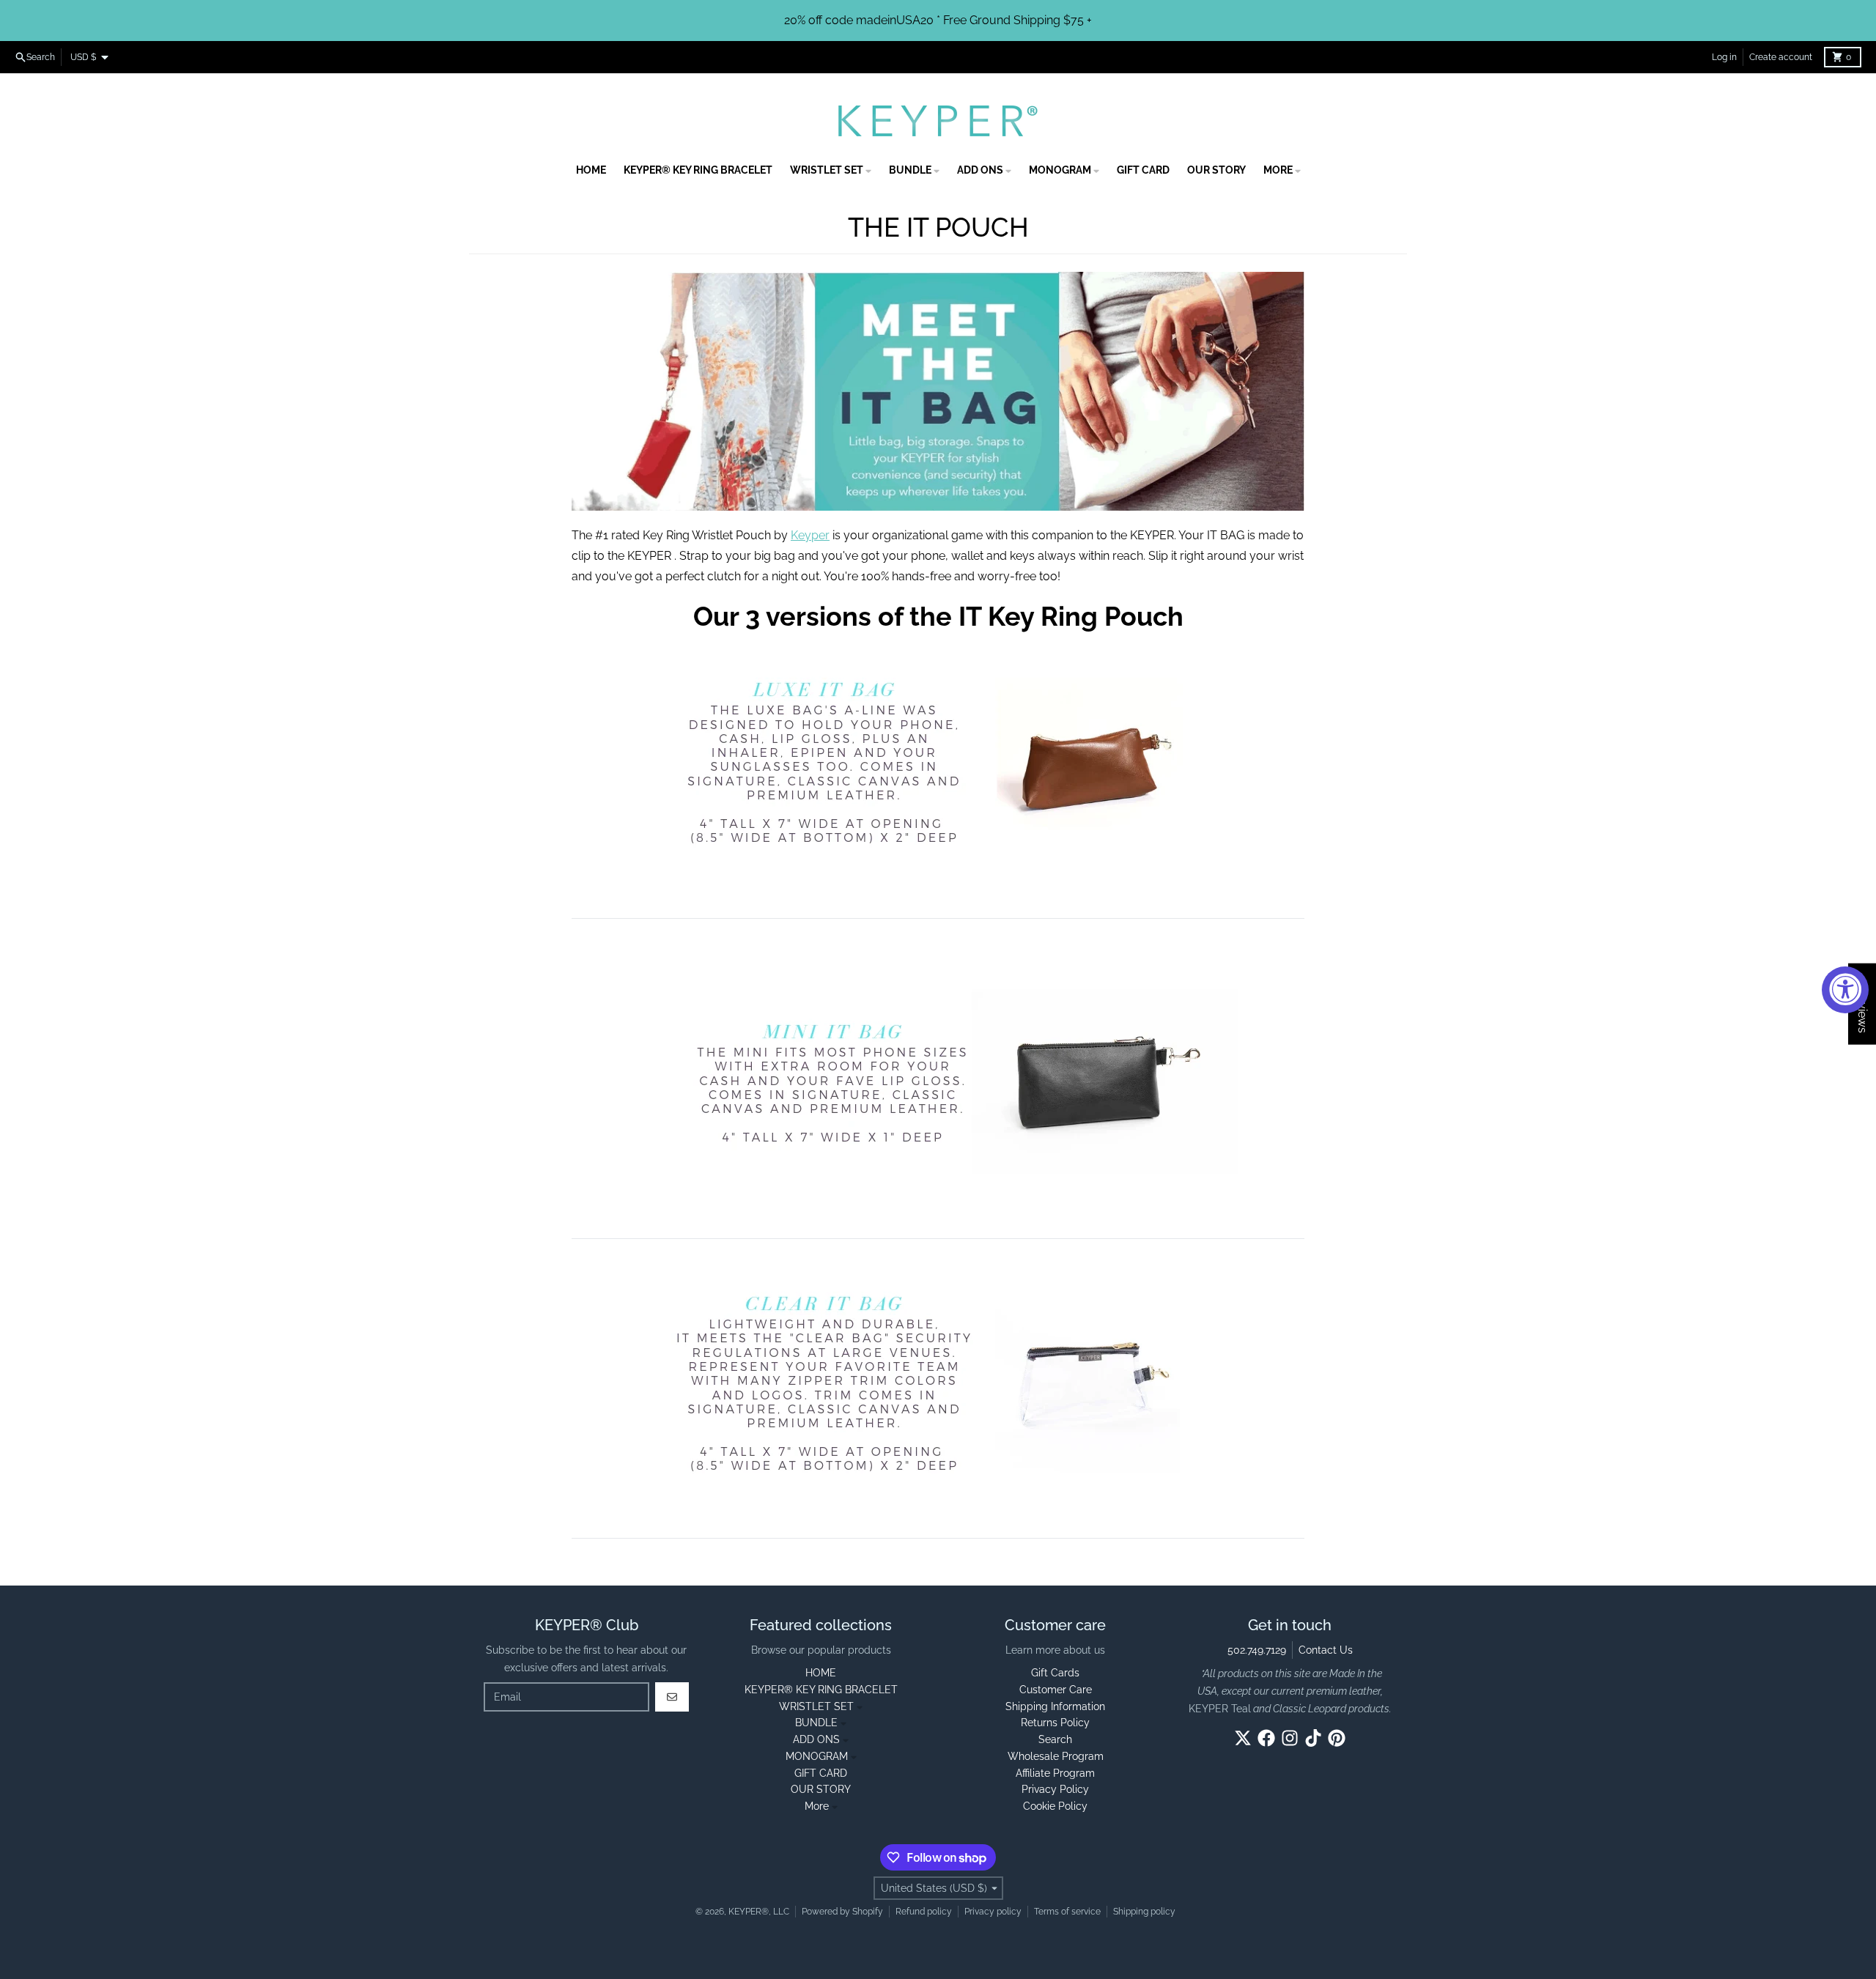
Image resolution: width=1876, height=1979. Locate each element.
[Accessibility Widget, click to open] (1845, 990)
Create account (1781, 57)
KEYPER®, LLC (759, 1912)
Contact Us (1326, 1650)
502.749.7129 (1257, 1650)
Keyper (810, 535)
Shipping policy (1144, 1912)
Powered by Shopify (842, 1912)
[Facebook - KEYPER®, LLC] (1266, 1738)
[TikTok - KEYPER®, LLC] (1313, 1738)
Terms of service (1067, 1912)
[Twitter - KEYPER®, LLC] (1243, 1738)
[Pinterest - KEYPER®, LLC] (1337, 1738)
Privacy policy (993, 1912)
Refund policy (924, 1912)
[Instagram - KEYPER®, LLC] (1290, 1738)
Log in (1724, 57)
